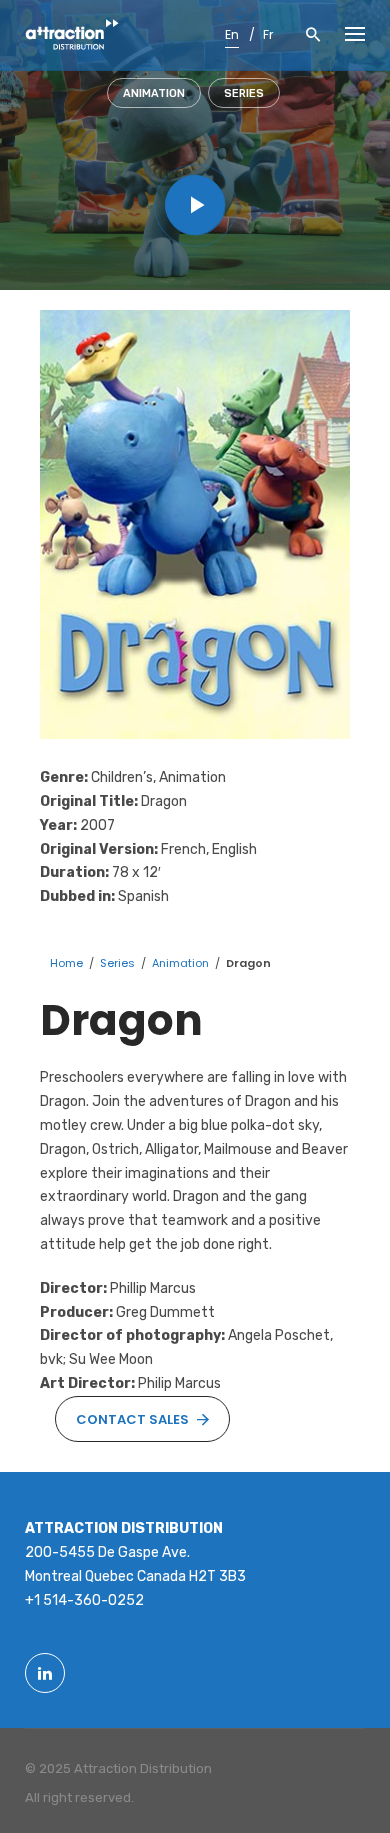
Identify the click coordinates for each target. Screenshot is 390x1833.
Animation (154, 93)
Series (244, 93)
